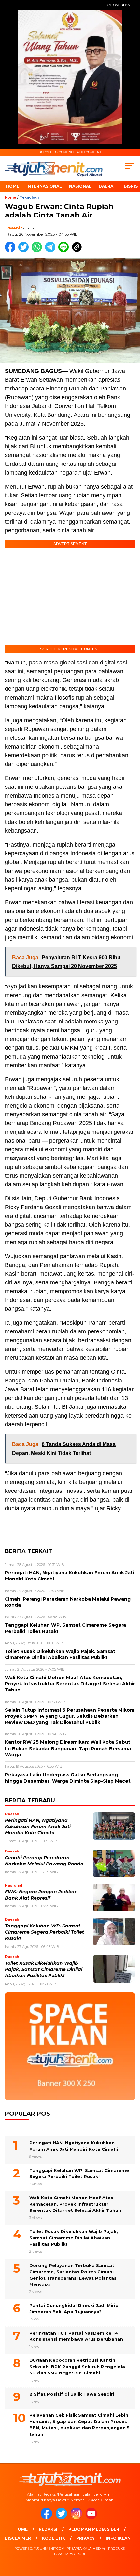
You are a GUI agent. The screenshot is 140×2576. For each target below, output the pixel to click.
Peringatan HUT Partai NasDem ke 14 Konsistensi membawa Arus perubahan (76, 2336)
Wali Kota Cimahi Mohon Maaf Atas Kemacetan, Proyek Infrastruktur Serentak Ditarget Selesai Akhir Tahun (75, 2204)
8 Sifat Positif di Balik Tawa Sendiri (72, 2394)
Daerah (108, 186)
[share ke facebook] (12, 251)
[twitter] (63, 2518)
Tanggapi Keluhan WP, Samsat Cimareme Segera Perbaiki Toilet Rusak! (44, 1932)
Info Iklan (118, 2538)
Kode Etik (54, 2538)
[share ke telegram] (51, 251)
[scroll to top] (130, 2538)
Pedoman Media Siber (94, 2529)
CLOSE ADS (119, 5)
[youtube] (92, 2518)
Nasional (80, 186)
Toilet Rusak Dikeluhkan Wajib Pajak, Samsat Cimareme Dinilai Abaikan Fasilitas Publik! (44, 1969)
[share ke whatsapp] (38, 251)
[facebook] (48, 2518)
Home (13, 186)
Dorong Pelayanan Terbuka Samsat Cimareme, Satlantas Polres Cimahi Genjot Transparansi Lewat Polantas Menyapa (73, 2275)
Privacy (85, 2538)
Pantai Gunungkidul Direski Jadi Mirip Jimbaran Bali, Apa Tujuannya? (74, 2309)
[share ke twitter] (25, 251)
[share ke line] (65, 251)
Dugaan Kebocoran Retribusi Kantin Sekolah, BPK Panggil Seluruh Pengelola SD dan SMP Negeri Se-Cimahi (77, 2366)
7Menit (14, 228)
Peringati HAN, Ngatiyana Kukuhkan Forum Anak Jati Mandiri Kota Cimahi (38, 1827)
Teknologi (29, 198)
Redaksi (48, 2529)
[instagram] (77, 2518)
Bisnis (131, 186)
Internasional (44, 186)
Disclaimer (18, 2538)
